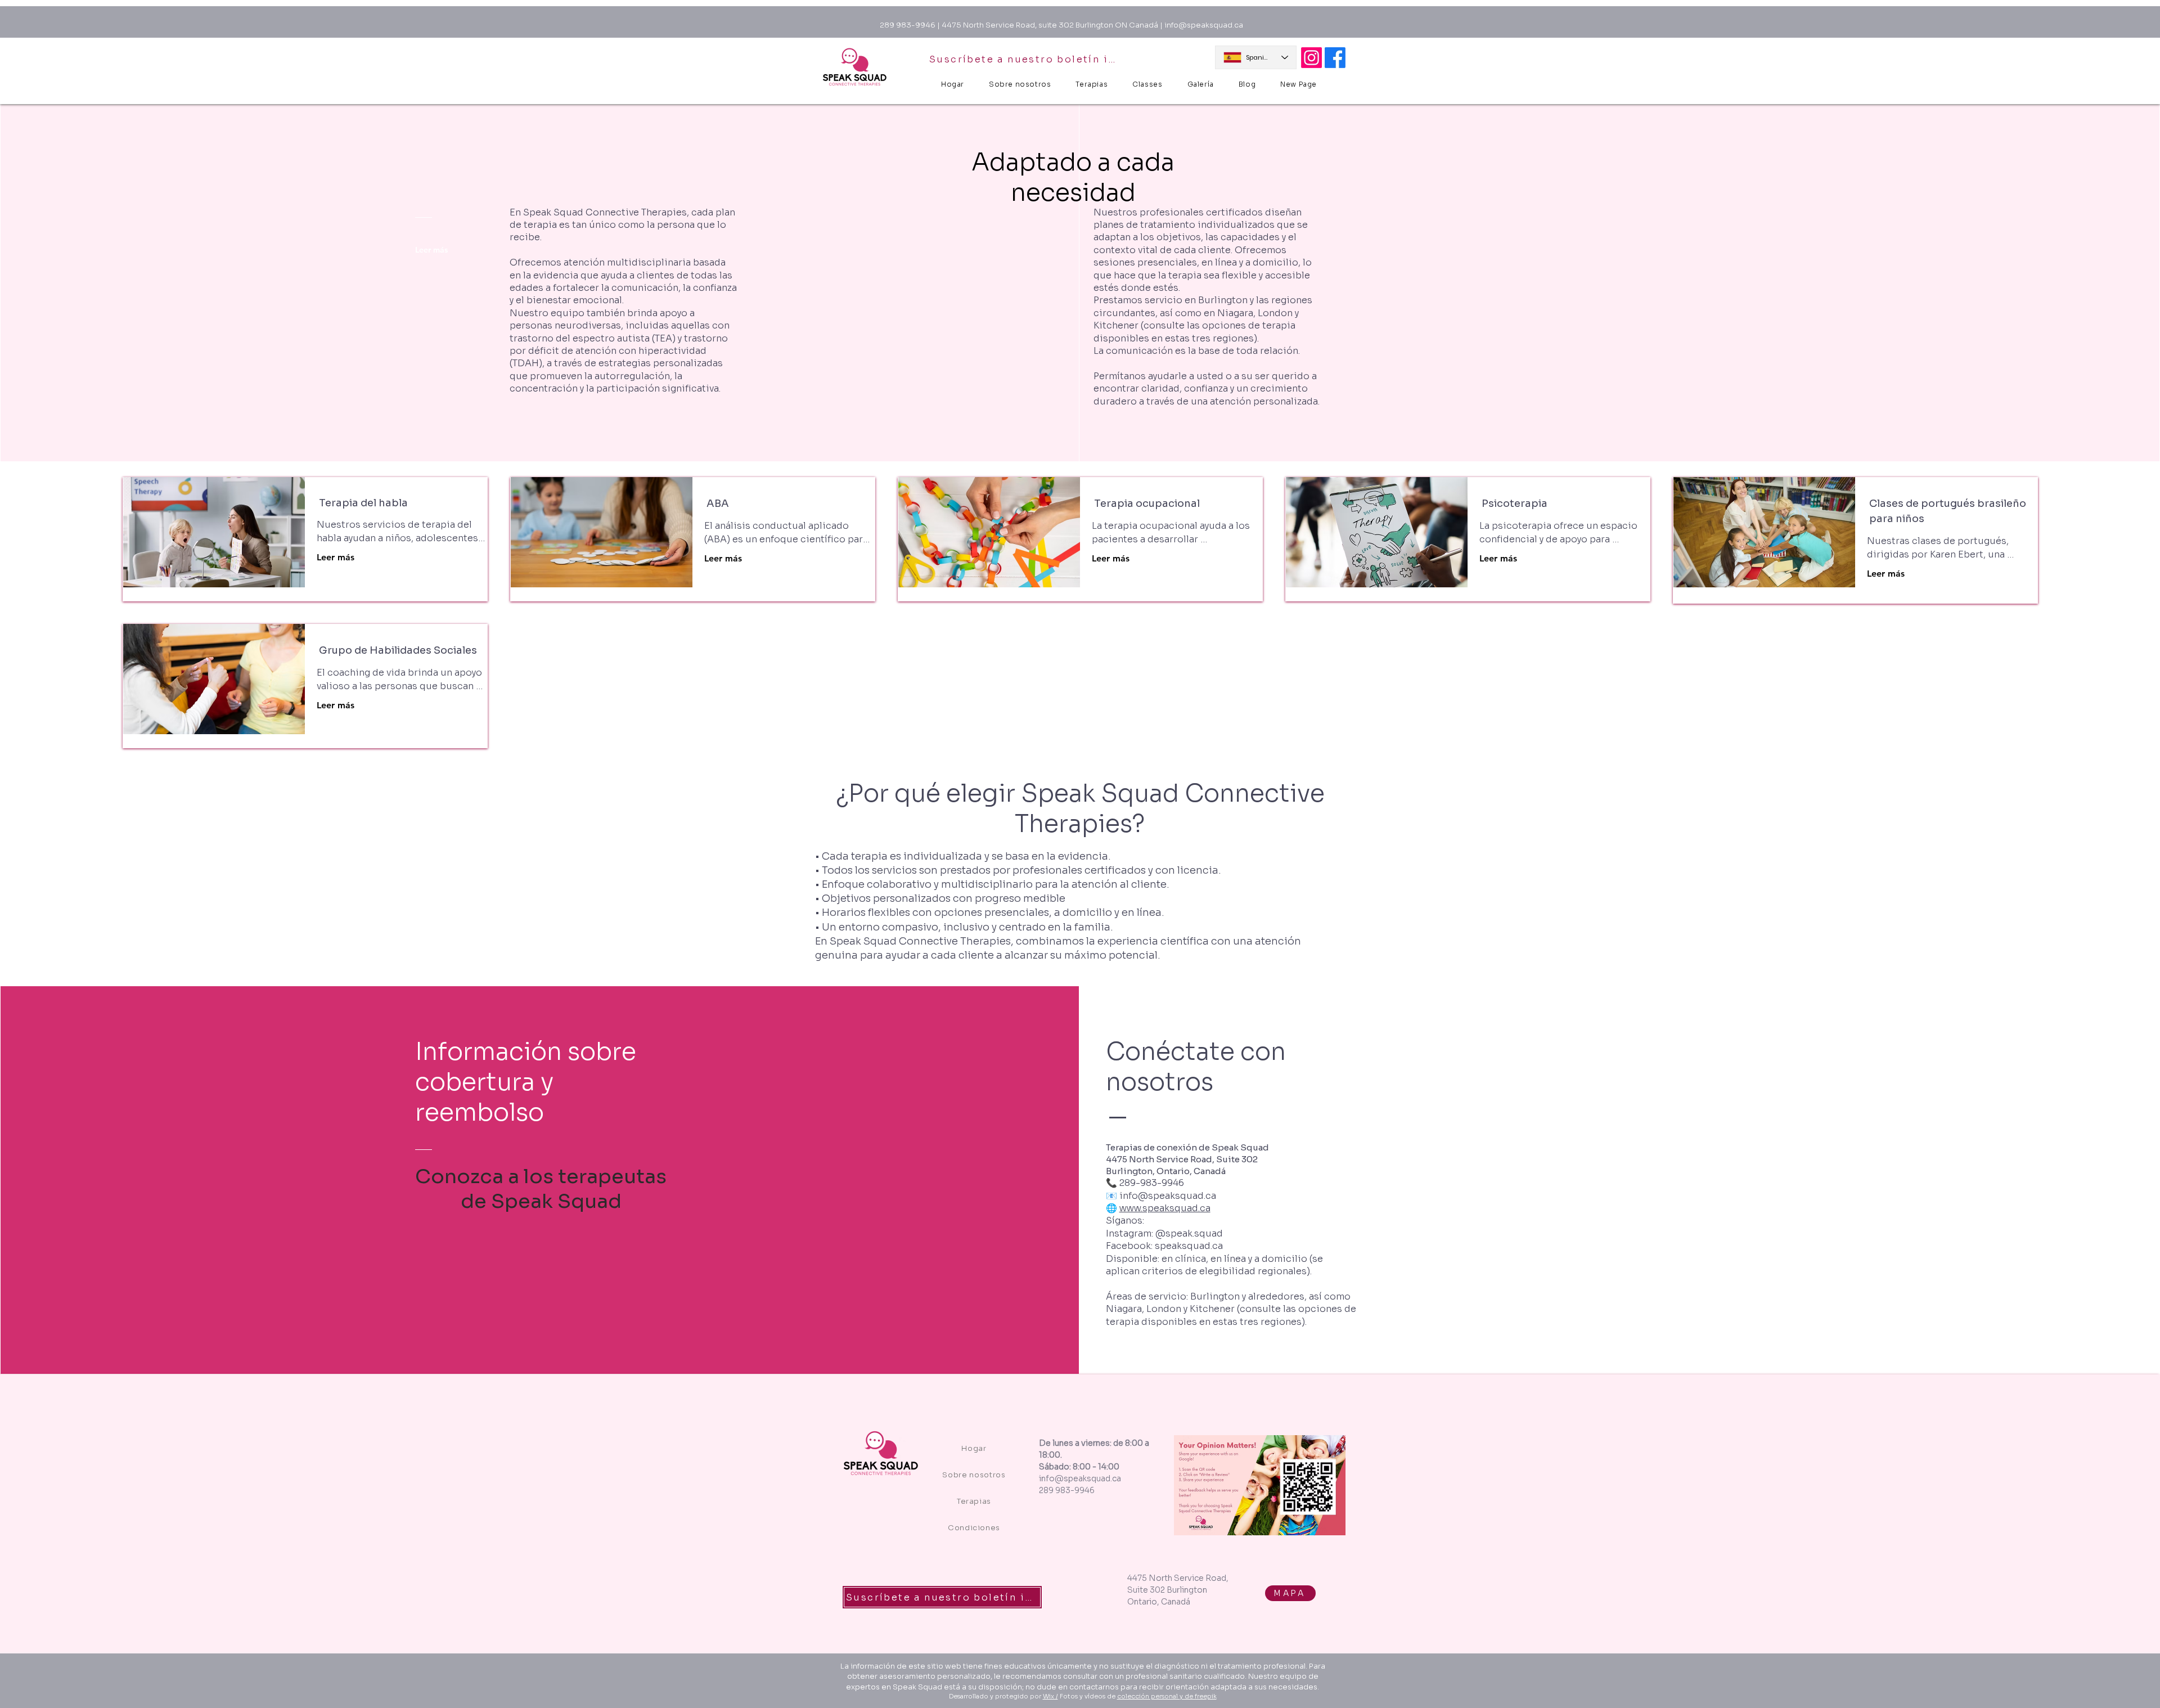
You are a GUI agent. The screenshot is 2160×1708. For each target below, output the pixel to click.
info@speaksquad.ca (1204, 25)
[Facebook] (1335, 58)
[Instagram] (1311, 58)
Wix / (1050, 1696)
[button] (1147, 84)
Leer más (336, 557)
